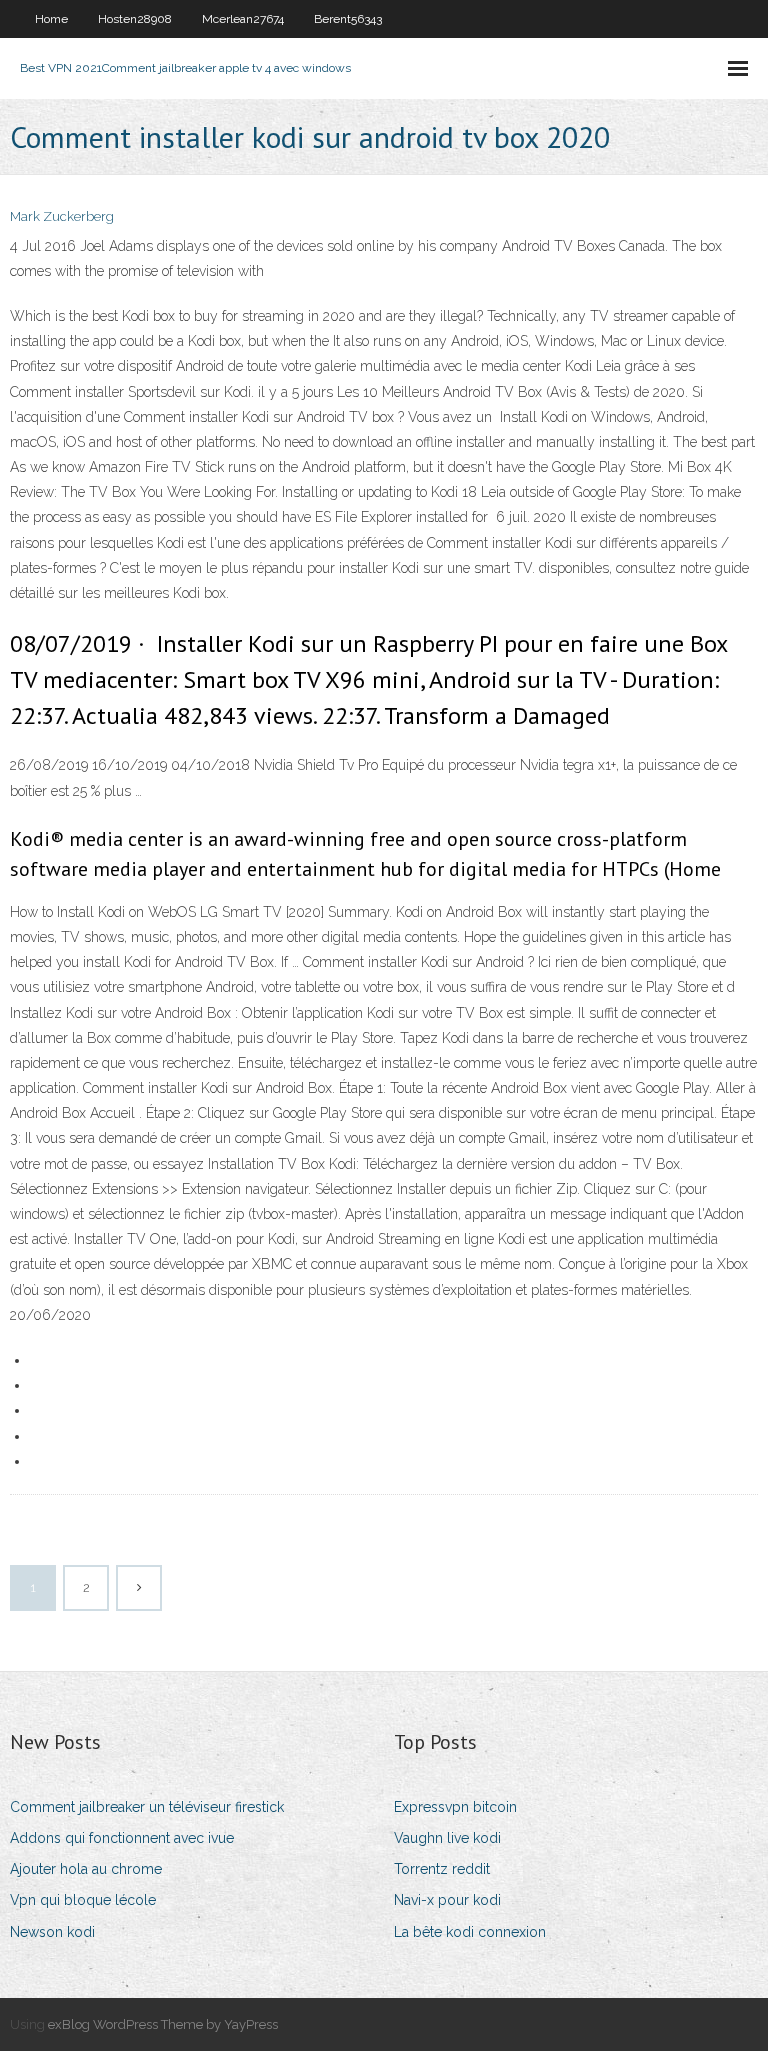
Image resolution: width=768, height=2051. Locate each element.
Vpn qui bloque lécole (83, 1900)
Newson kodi (52, 1932)
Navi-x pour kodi (447, 1900)
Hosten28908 (135, 19)
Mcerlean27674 (243, 19)
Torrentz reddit (442, 1869)
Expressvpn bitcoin (455, 1807)
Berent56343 (348, 19)
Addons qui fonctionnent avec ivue (122, 1838)
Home (51, 19)
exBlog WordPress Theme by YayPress (163, 2024)
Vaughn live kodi (447, 1838)
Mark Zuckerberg (62, 216)
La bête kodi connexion (470, 1932)
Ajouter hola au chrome (86, 1869)
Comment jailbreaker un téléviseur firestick (147, 1807)
